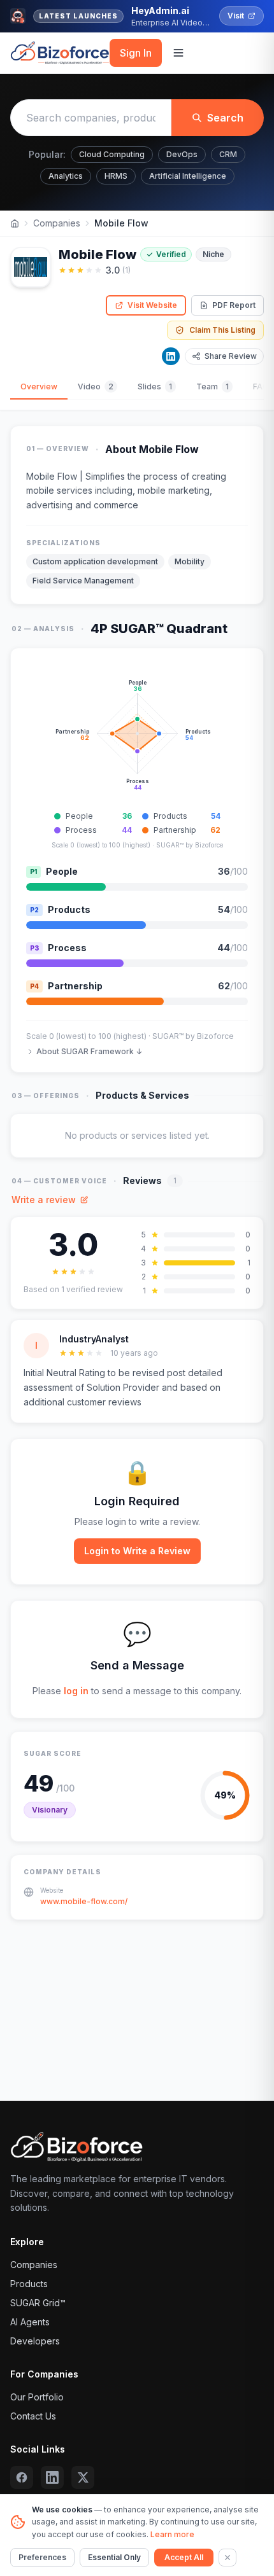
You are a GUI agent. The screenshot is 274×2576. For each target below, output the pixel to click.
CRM (228, 154)
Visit (236, 16)
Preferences (42, 2557)
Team (213, 386)
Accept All (184, 2557)
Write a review (44, 1200)
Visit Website (152, 305)
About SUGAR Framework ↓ (89, 1051)
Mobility (190, 561)
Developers (35, 2341)
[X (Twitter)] (83, 2477)
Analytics (66, 176)
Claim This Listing (222, 330)
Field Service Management (83, 581)
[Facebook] (22, 2477)
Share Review (231, 356)
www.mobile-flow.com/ (84, 1901)
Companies (57, 223)
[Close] (227, 2558)
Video (96, 386)
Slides (155, 386)
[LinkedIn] (171, 356)
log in (76, 1691)
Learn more (172, 2534)
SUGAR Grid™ (38, 2303)
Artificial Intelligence (188, 176)
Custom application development (95, 561)
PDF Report (234, 305)
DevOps (182, 154)
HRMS (116, 176)
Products (29, 2284)
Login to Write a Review (137, 1551)
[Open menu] (178, 53)
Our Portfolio (37, 2397)
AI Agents (30, 2322)
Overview (39, 386)
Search (225, 118)
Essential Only (114, 2557)
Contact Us (33, 2416)
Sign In (136, 53)
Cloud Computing (112, 154)
